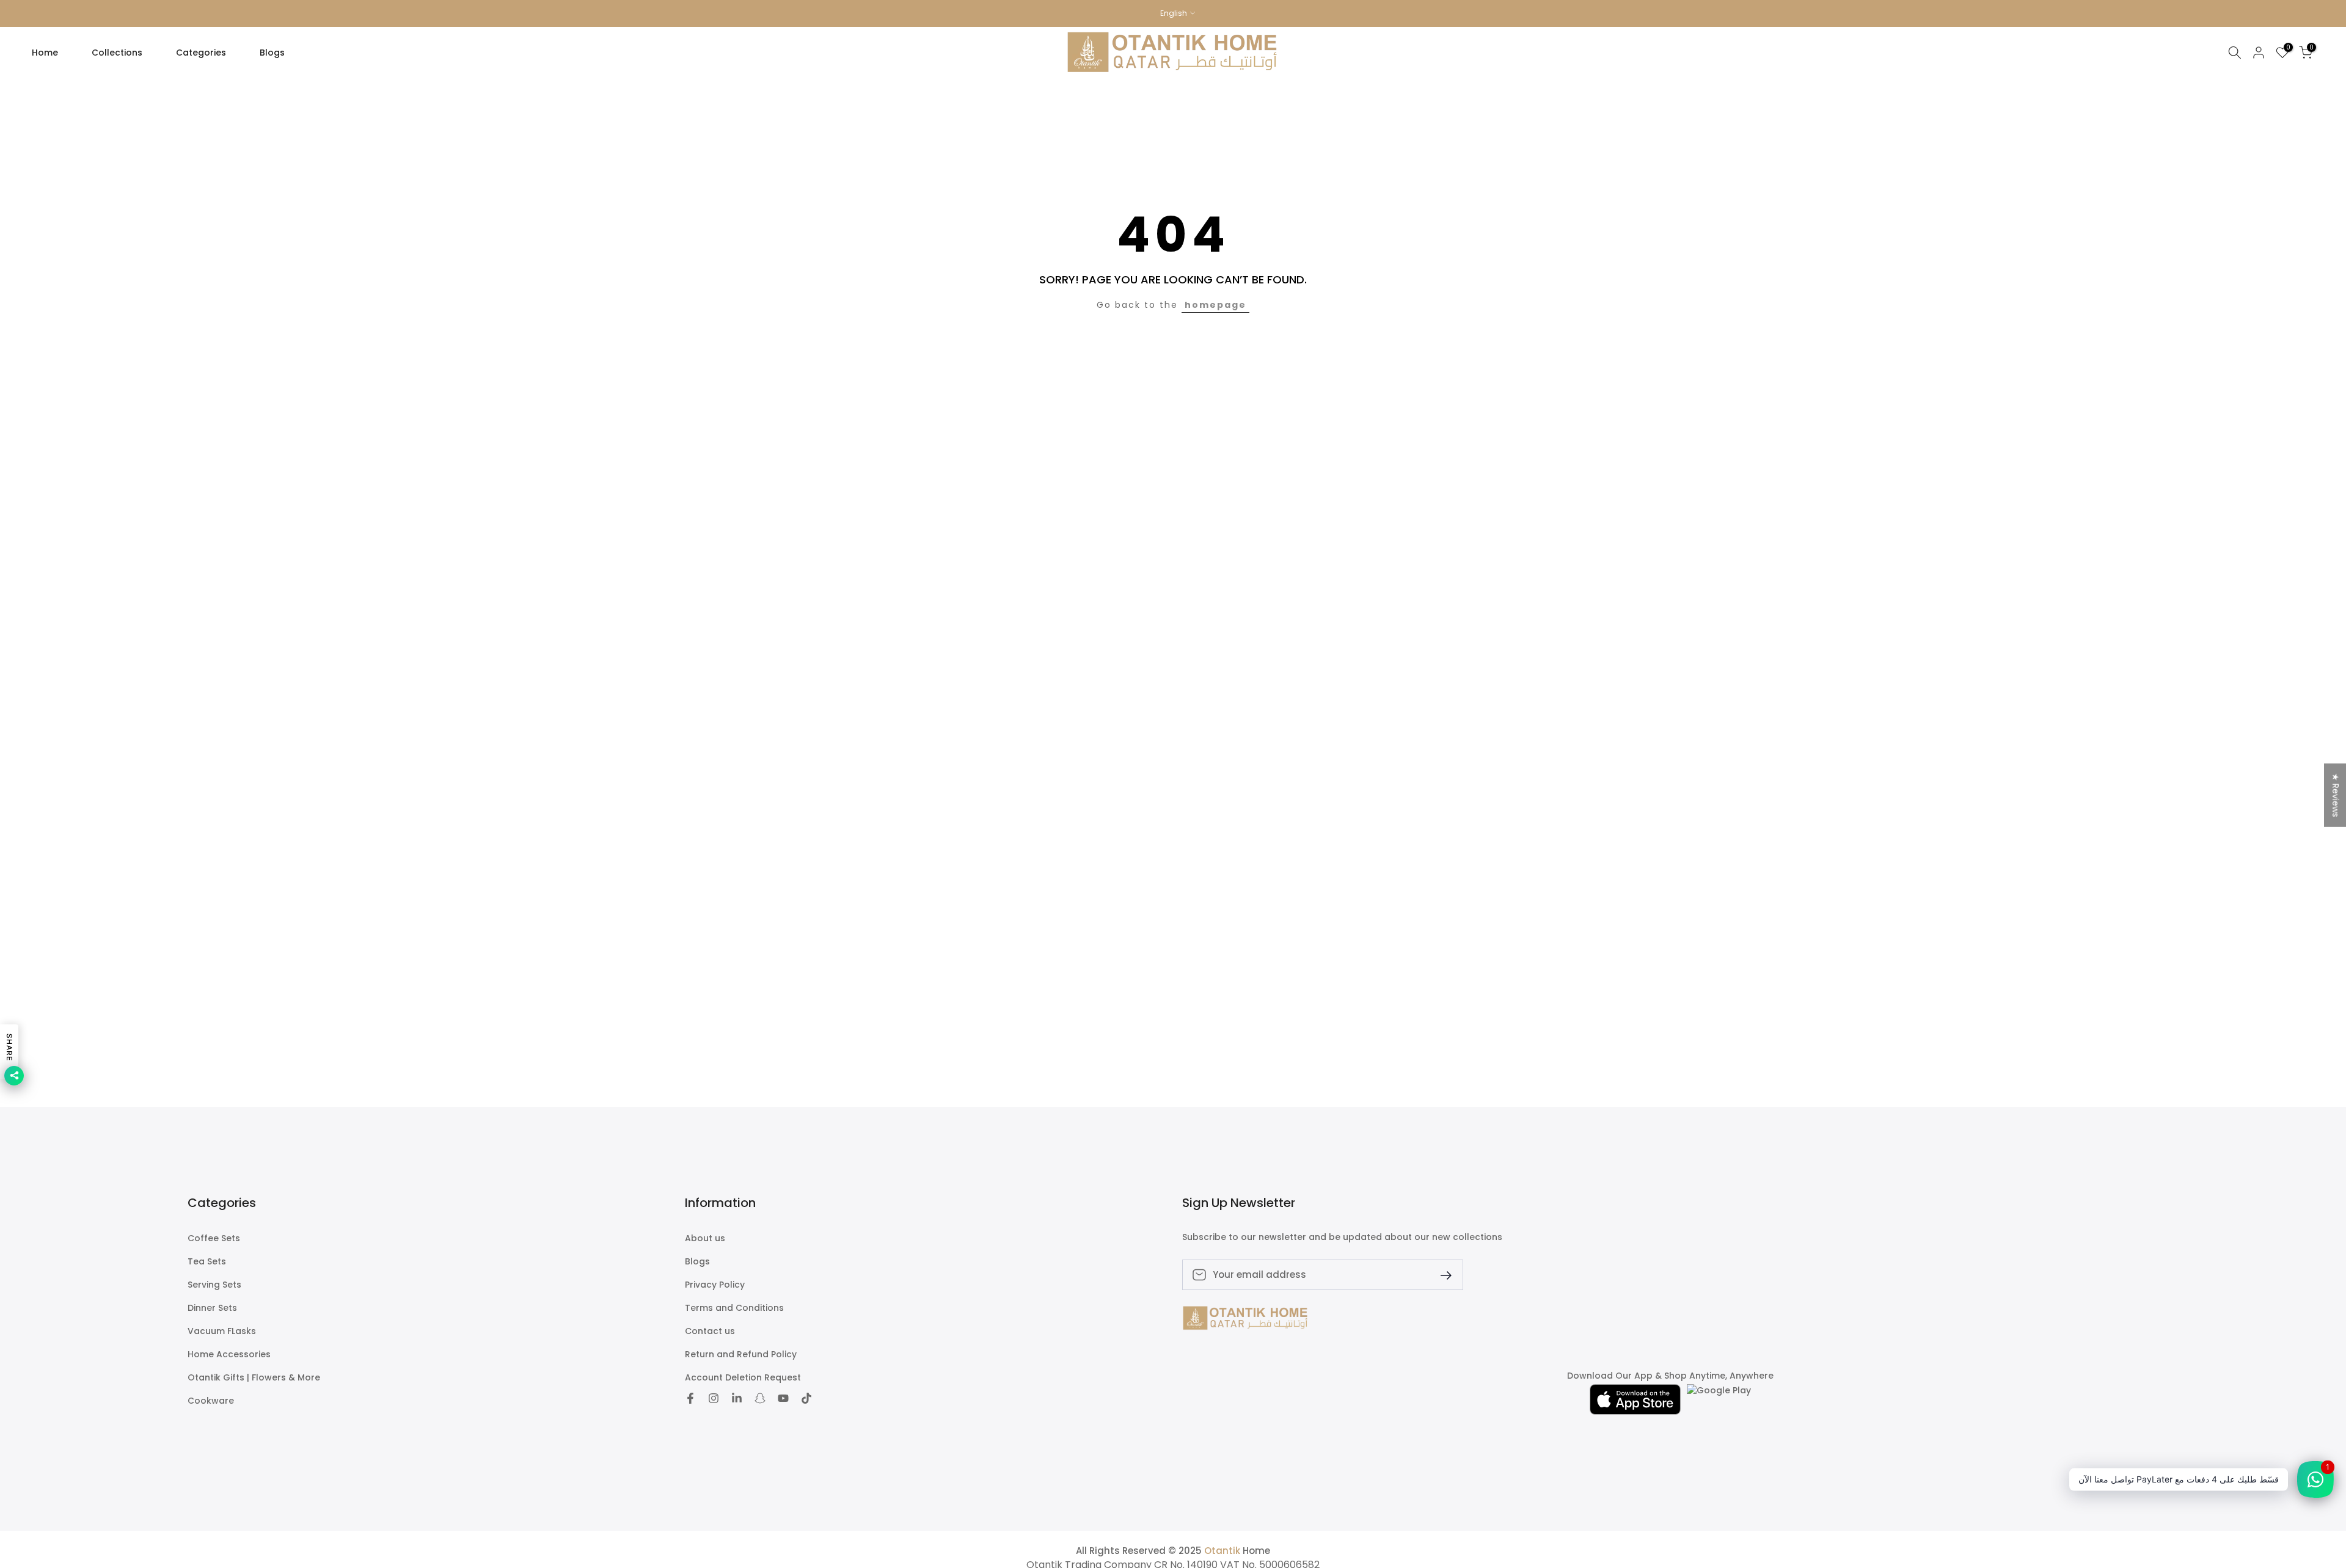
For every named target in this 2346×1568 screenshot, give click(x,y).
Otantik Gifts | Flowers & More (254, 1378)
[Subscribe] (1441, 1274)
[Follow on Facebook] (690, 1399)
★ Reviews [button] (2336, 795)
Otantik (1222, 1551)
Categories (201, 53)
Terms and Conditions (734, 1308)
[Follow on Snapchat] (760, 1399)
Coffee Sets (214, 1238)
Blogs (272, 53)
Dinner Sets (212, 1308)
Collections (117, 53)
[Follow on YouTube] (783, 1399)
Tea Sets (207, 1262)
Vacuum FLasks (222, 1331)
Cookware (211, 1401)
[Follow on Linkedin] (737, 1399)
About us (705, 1238)
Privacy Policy (715, 1285)
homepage (1215, 305)
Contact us (710, 1331)
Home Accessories (229, 1355)
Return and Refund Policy (741, 1355)
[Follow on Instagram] (714, 1399)
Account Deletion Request (743, 1378)
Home (45, 53)
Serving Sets (214, 1285)
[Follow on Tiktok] (806, 1399)
